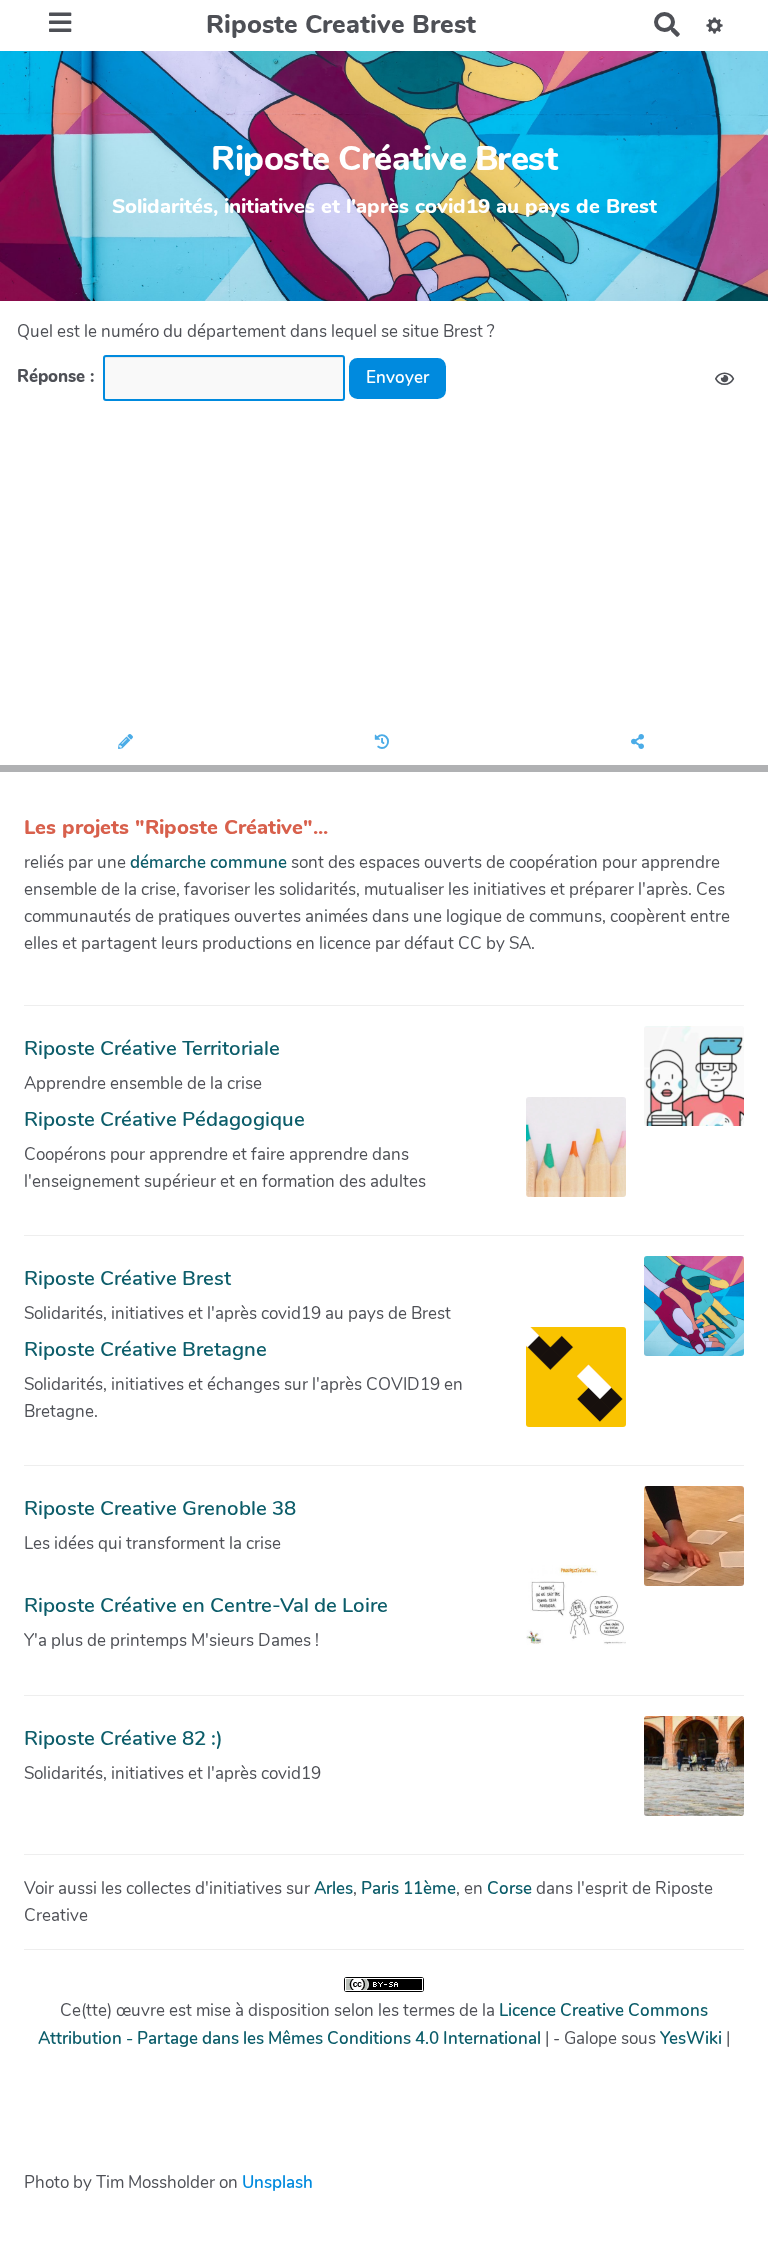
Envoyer (397, 377)
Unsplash (277, 2182)
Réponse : (58, 376)
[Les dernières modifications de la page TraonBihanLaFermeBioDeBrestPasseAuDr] (384, 743)
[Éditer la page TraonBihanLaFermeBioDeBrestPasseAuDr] (128, 743)
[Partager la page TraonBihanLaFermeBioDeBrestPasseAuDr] (640, 743)
